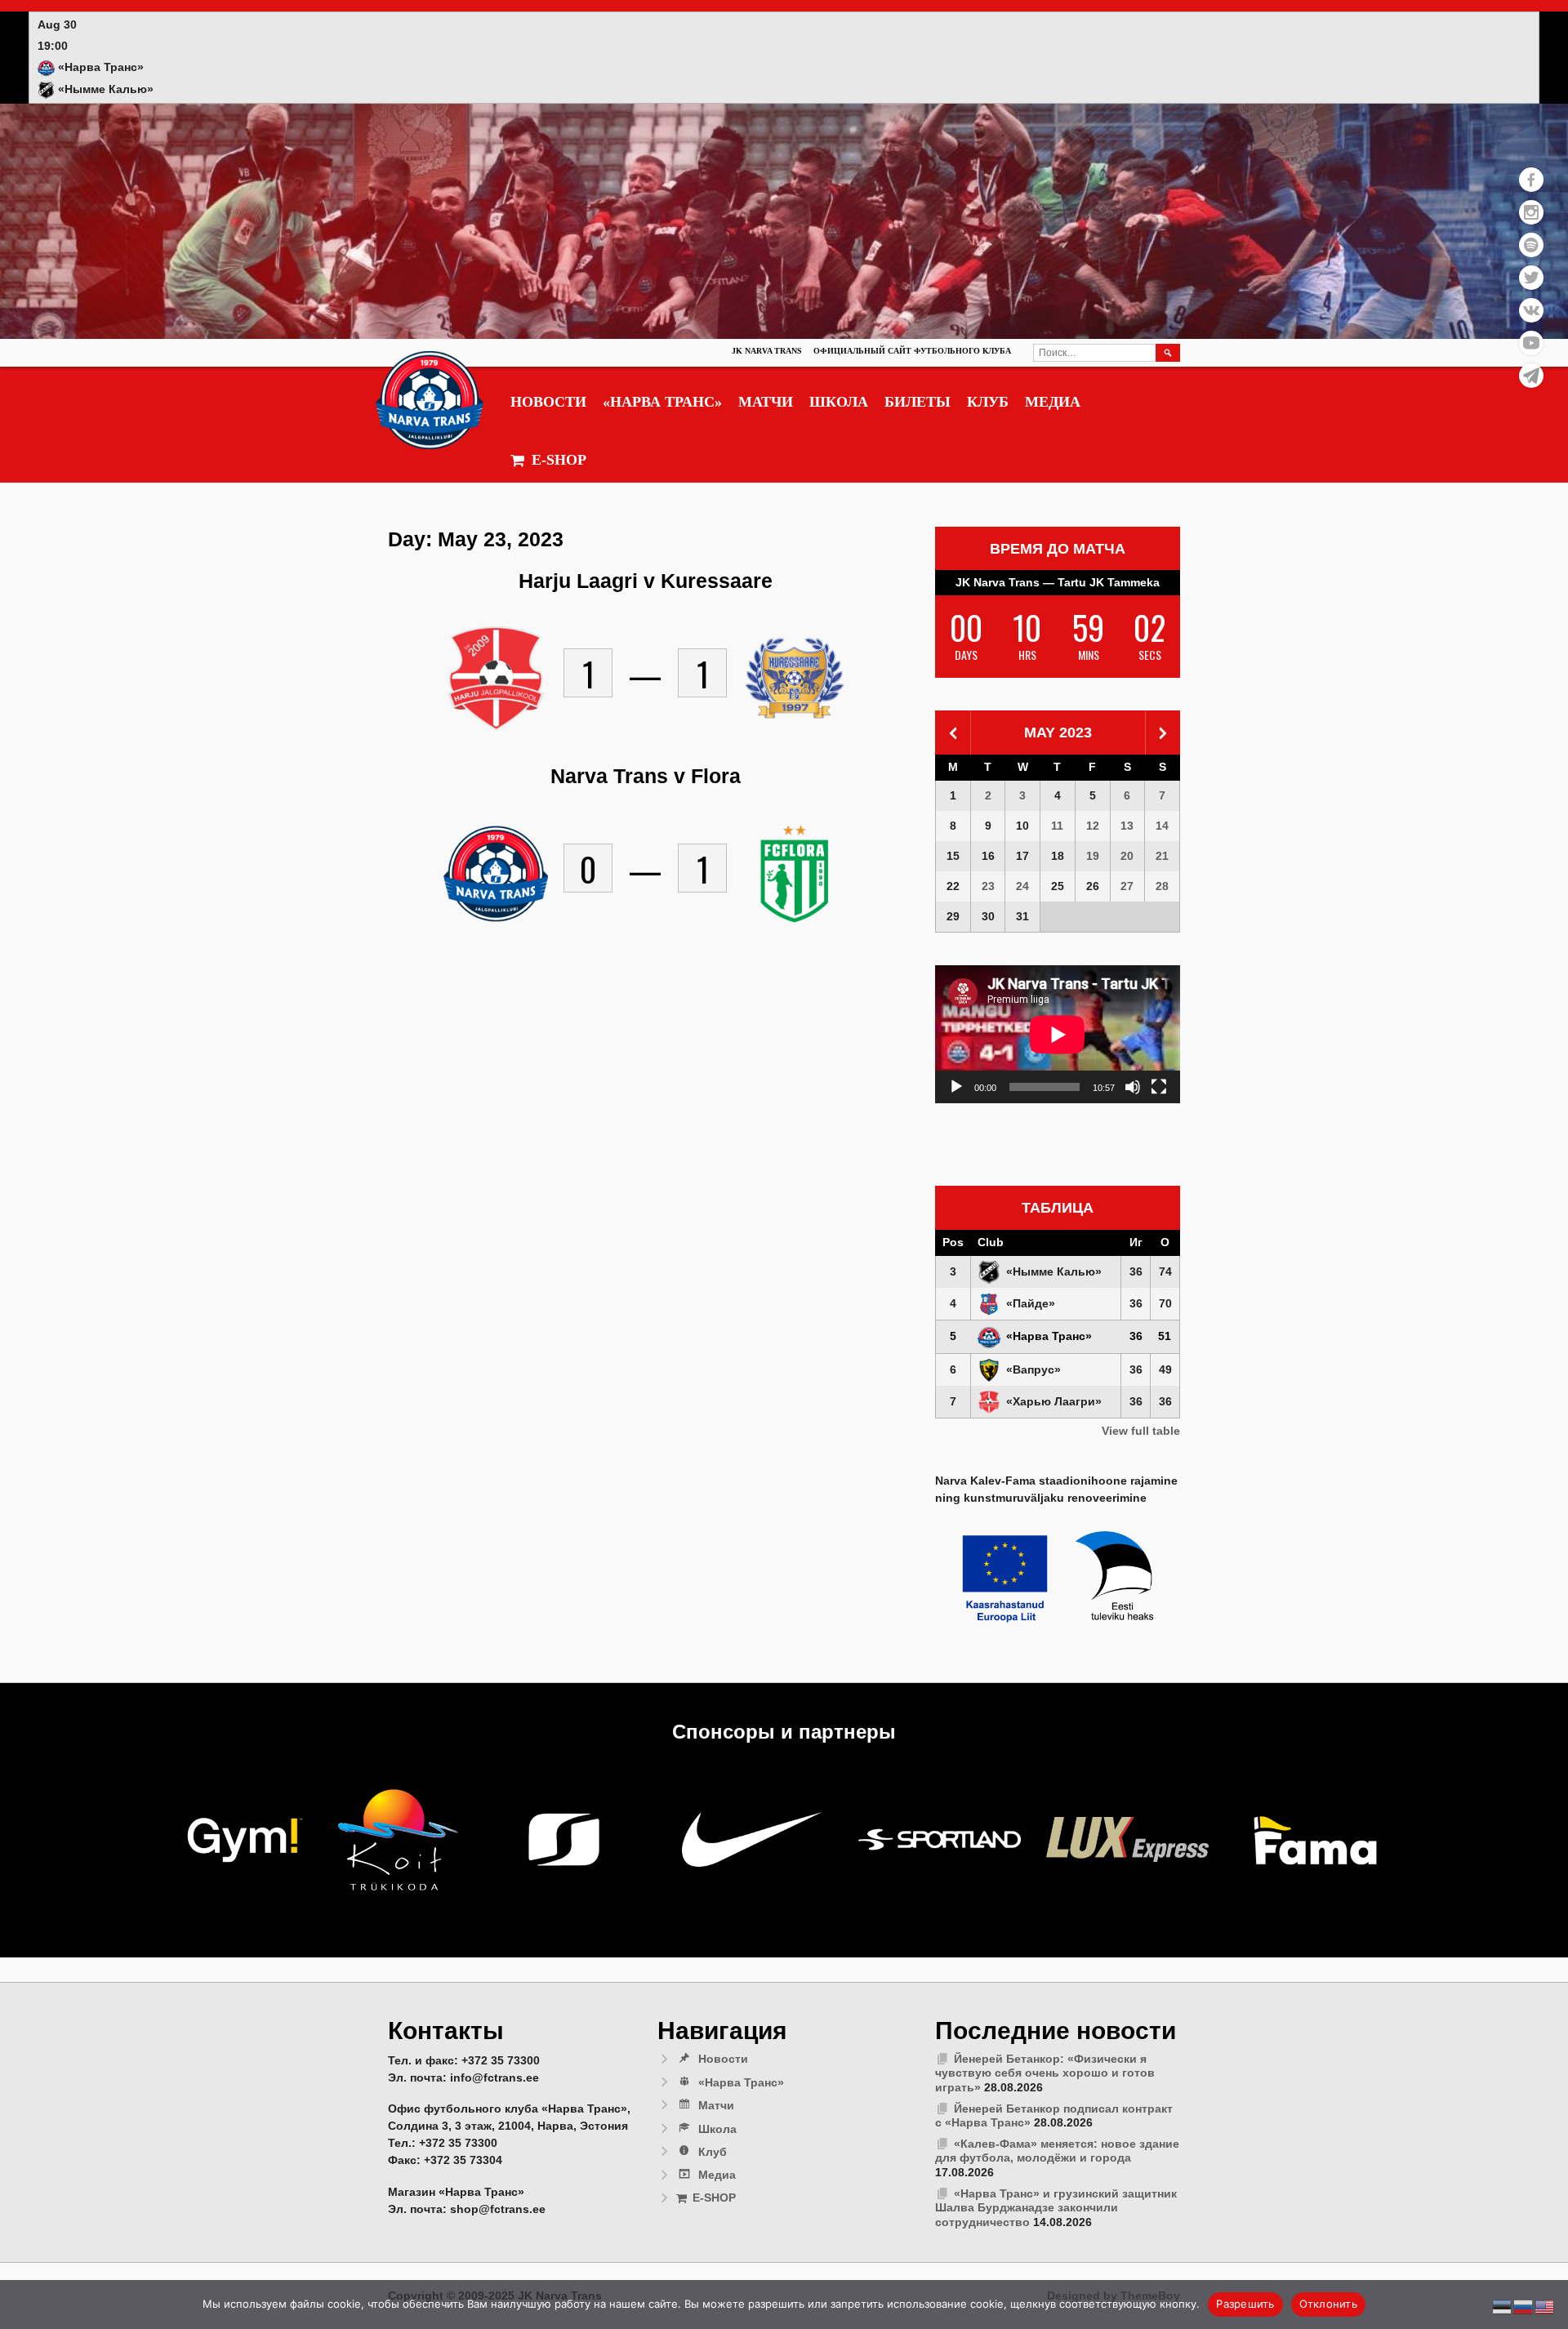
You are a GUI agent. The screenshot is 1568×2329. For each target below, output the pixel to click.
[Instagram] (1531, 212)
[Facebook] (1531, 180)
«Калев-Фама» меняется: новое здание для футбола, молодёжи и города (1057, 2151)
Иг (1136, 1242)
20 (1127, 856)
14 (1162, 826)
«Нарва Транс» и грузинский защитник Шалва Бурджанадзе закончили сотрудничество (1056, 2208)
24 (1022, 886)
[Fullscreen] (1159, 1087)
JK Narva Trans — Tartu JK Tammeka (1058, 582)
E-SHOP (559, 460)
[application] (1058, 1034)
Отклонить (1328, 2304)
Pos (953, 1242)
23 (988, 886)
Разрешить (1245, 2304)
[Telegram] (1531, 376)
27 (1127, 886)
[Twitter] (1531, 278)
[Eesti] (1503, 2306)
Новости (548, 402)
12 (1093, 826)
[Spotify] (1531, 245)
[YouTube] (1531, 343)
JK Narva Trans (767, 351)
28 (1162, 886)
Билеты (918, 402)
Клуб (988, 402)
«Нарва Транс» (662, 402)
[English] (1545, 2306)
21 (1162, 856)
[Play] (956, 1087)
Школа (839, 402)
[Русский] (1524, 2306)
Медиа (1053, 402)
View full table (1141, 1431)
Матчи (766, 402)
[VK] (1531, 310)
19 (1093, 856)
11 (1057, 826)
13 (1127, 826)
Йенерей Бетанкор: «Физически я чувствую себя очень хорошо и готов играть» (1045, 2073)
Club (991, 1242)
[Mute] (1133, 1087)
